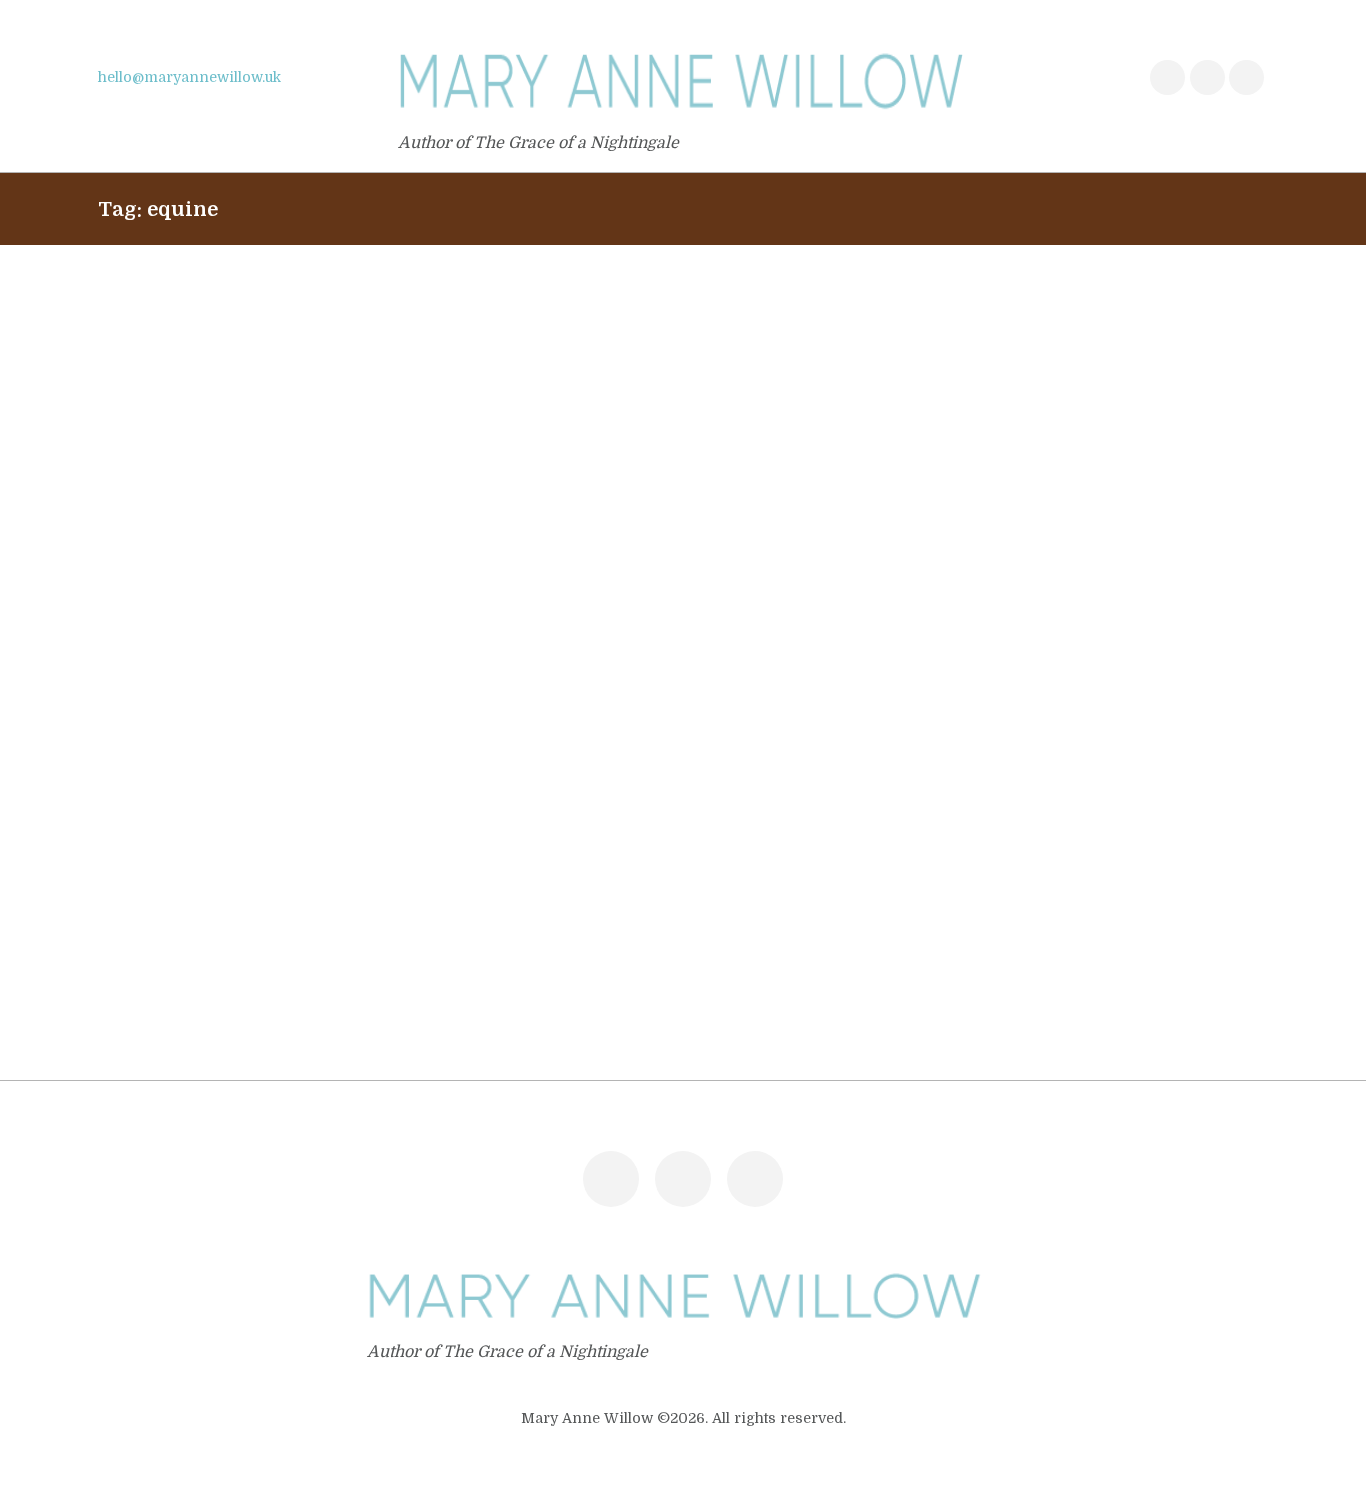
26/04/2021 (138, 827)
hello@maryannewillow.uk (189, 77)
